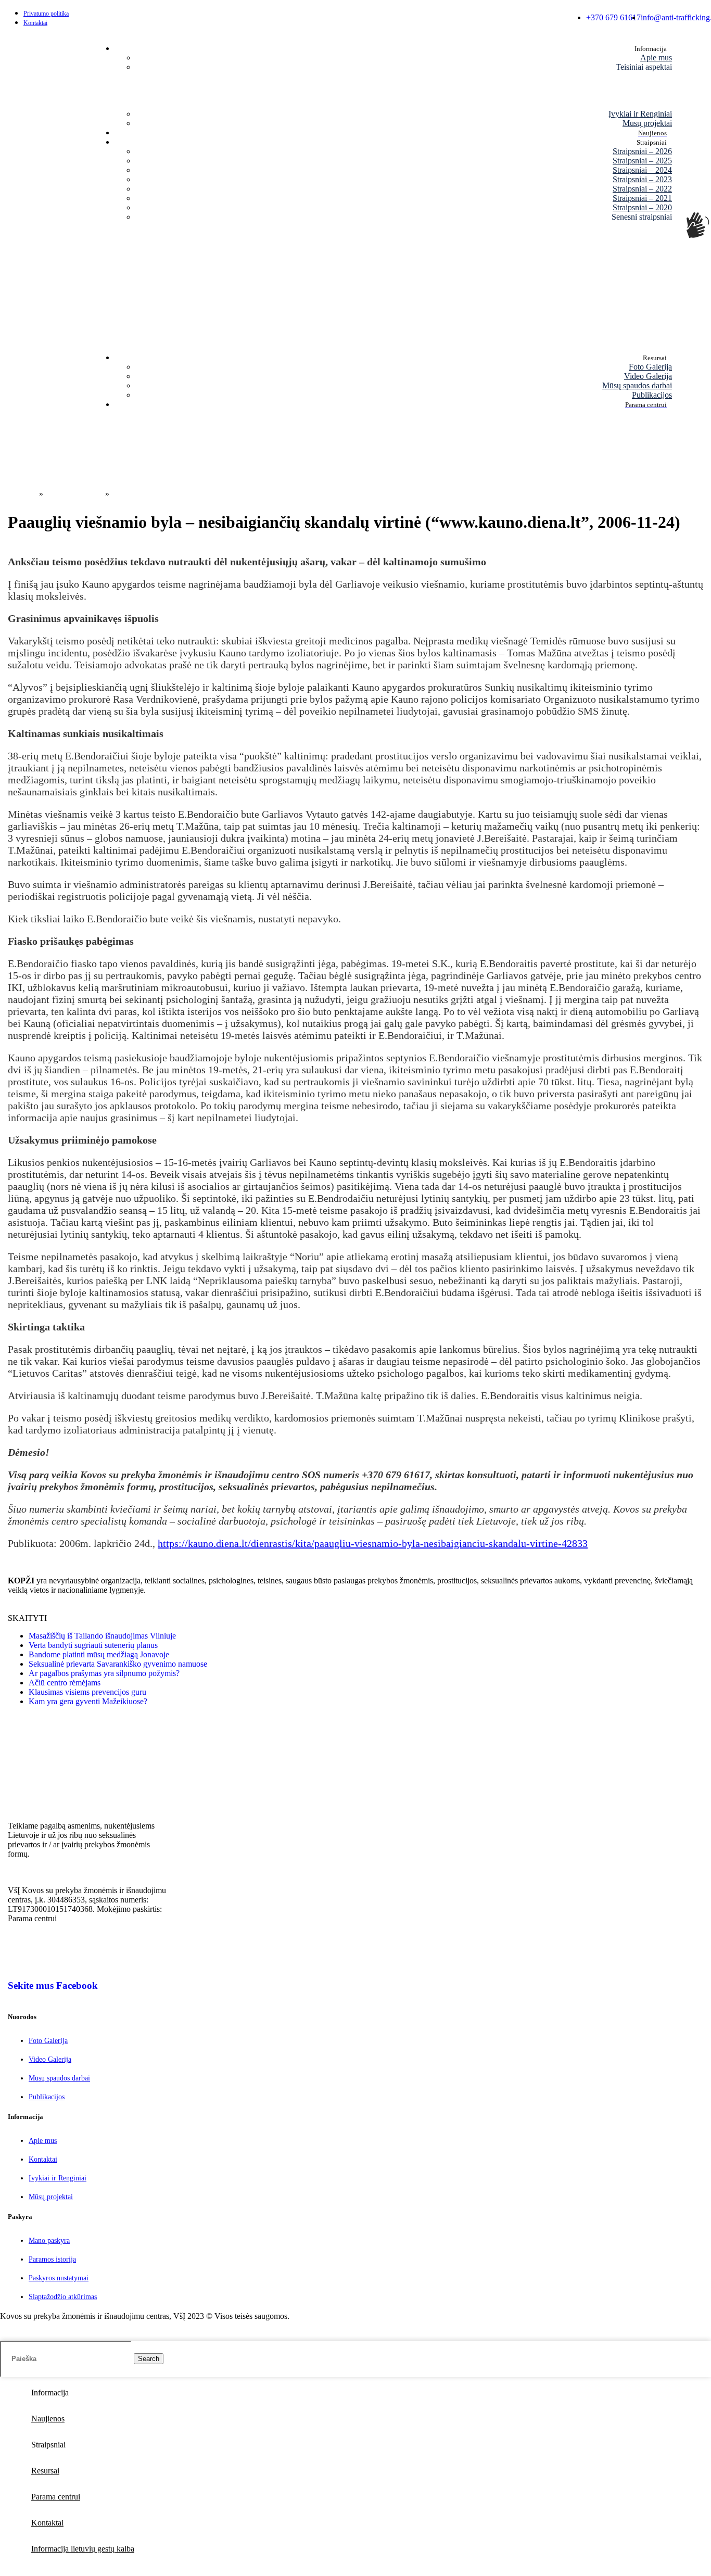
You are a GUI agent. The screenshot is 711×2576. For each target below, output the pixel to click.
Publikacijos (652, 395)
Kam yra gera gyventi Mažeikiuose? (88, 1701)
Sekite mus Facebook (53, 1985)
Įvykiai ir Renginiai (640, 114)
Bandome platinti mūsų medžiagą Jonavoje (99, 1654)
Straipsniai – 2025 (642, 161)
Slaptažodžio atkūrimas (63, 2297)
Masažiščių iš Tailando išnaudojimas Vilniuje (102, 1636)
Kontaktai (43, 2159)
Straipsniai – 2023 (642, 179)
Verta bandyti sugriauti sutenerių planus (93, 1645)
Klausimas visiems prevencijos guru (87, 1692)
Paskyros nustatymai (59, 2278)
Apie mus (656, 58)
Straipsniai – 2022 (642, 189)
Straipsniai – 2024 (642, 170)
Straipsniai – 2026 (642, 151)
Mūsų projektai (647, 123)
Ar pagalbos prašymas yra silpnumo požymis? (104, 1673)
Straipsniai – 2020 (642, 207)
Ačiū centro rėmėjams (65, 1683)
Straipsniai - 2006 (74, 494)
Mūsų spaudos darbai (637, 385)
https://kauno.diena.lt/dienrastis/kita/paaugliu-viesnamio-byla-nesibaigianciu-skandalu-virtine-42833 (373, 1543)
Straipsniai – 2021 (642, 198)
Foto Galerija (650, 367)
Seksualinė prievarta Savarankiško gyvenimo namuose (118, 1664)
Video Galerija (648, 376)
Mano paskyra (49, 2241)
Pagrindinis (18, 494)
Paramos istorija (52, 2259)
